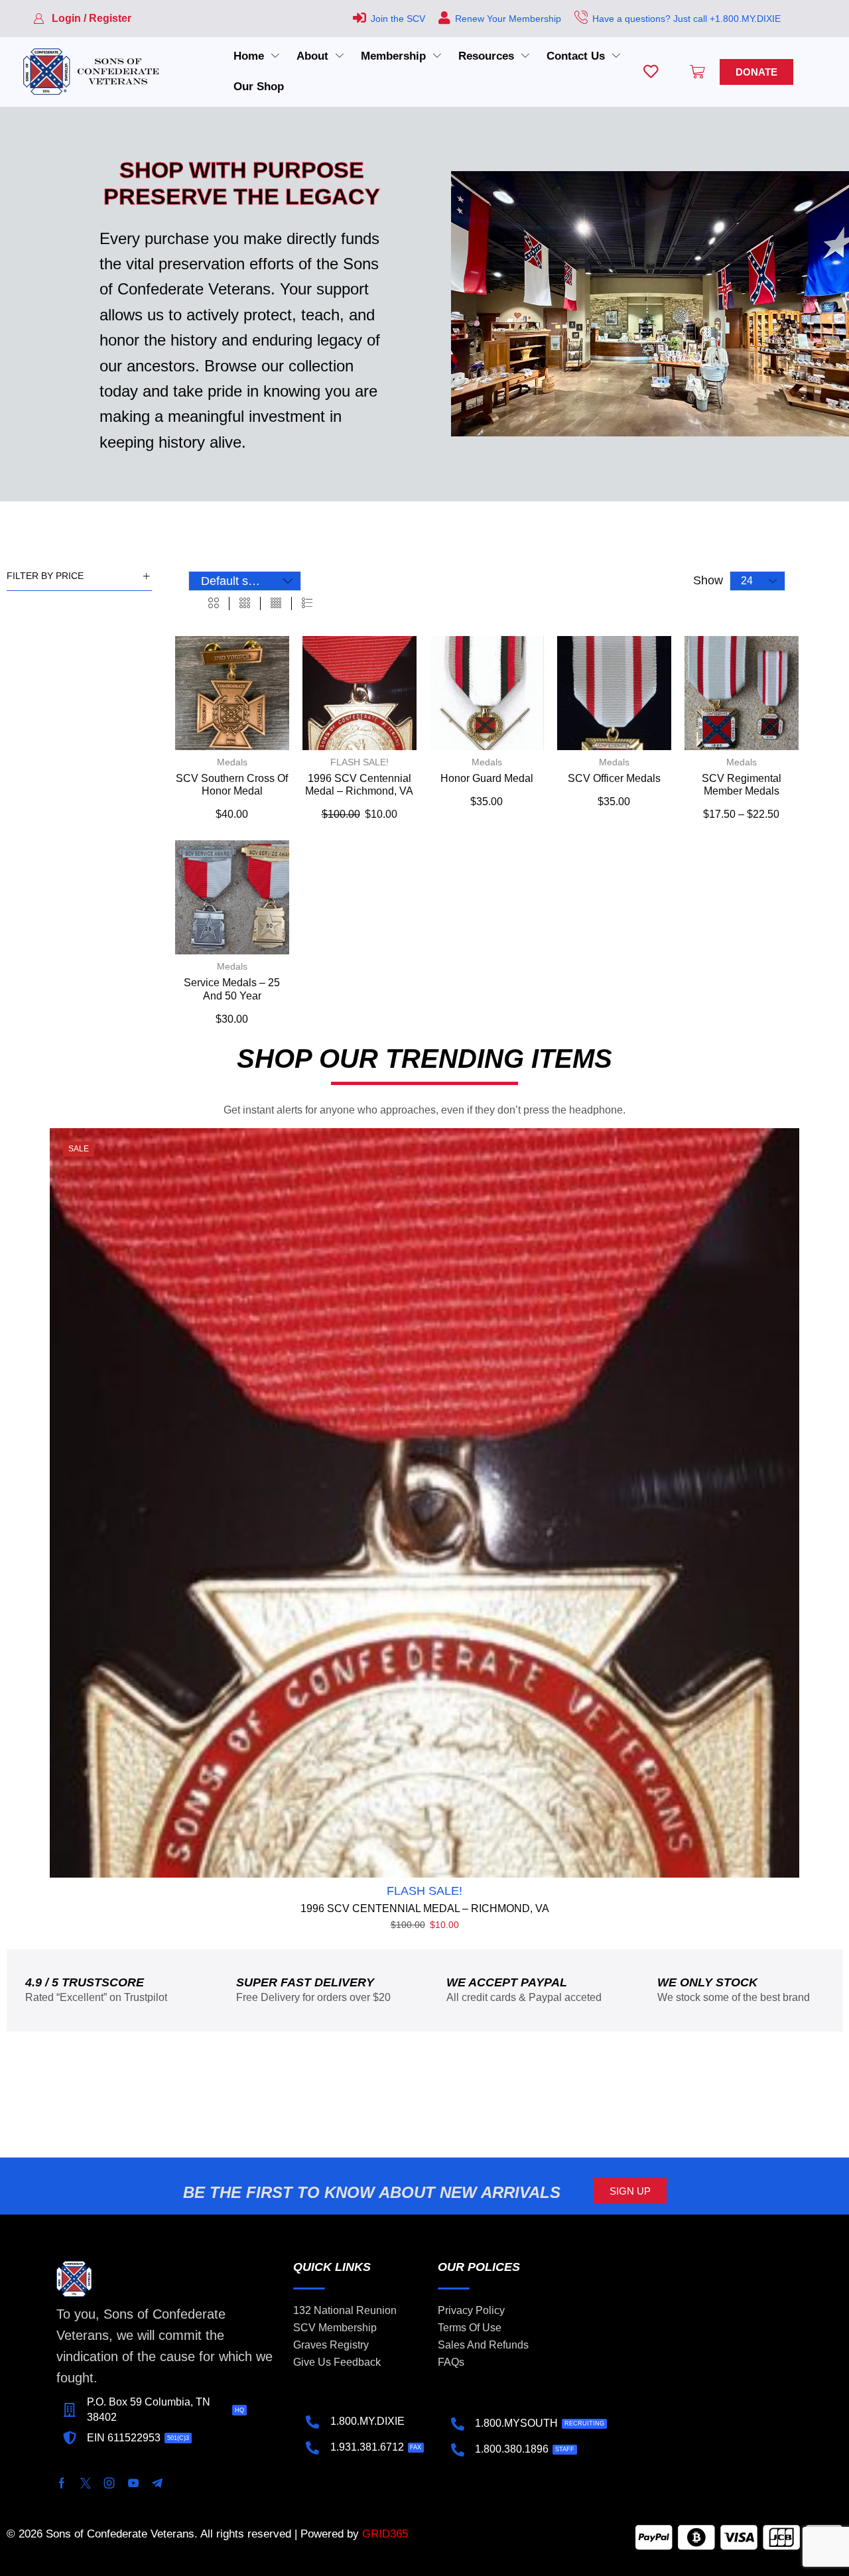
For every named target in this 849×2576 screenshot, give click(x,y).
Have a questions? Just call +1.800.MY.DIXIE (686, 19)
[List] (307, 604)
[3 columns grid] (245, 604)
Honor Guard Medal (487, 778)
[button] (82, 19)
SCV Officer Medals (614, 778)
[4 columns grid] (276, 604)
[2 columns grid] (214, 604)
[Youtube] (133, 2483)
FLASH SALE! (359, 762)
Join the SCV (398, 19)
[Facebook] (62, 2483)
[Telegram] (157, 2483)
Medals (232, 762)
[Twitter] (86, 2483)
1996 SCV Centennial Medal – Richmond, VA (425, 1908)
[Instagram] (109, 2483)
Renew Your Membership (508, 19)
